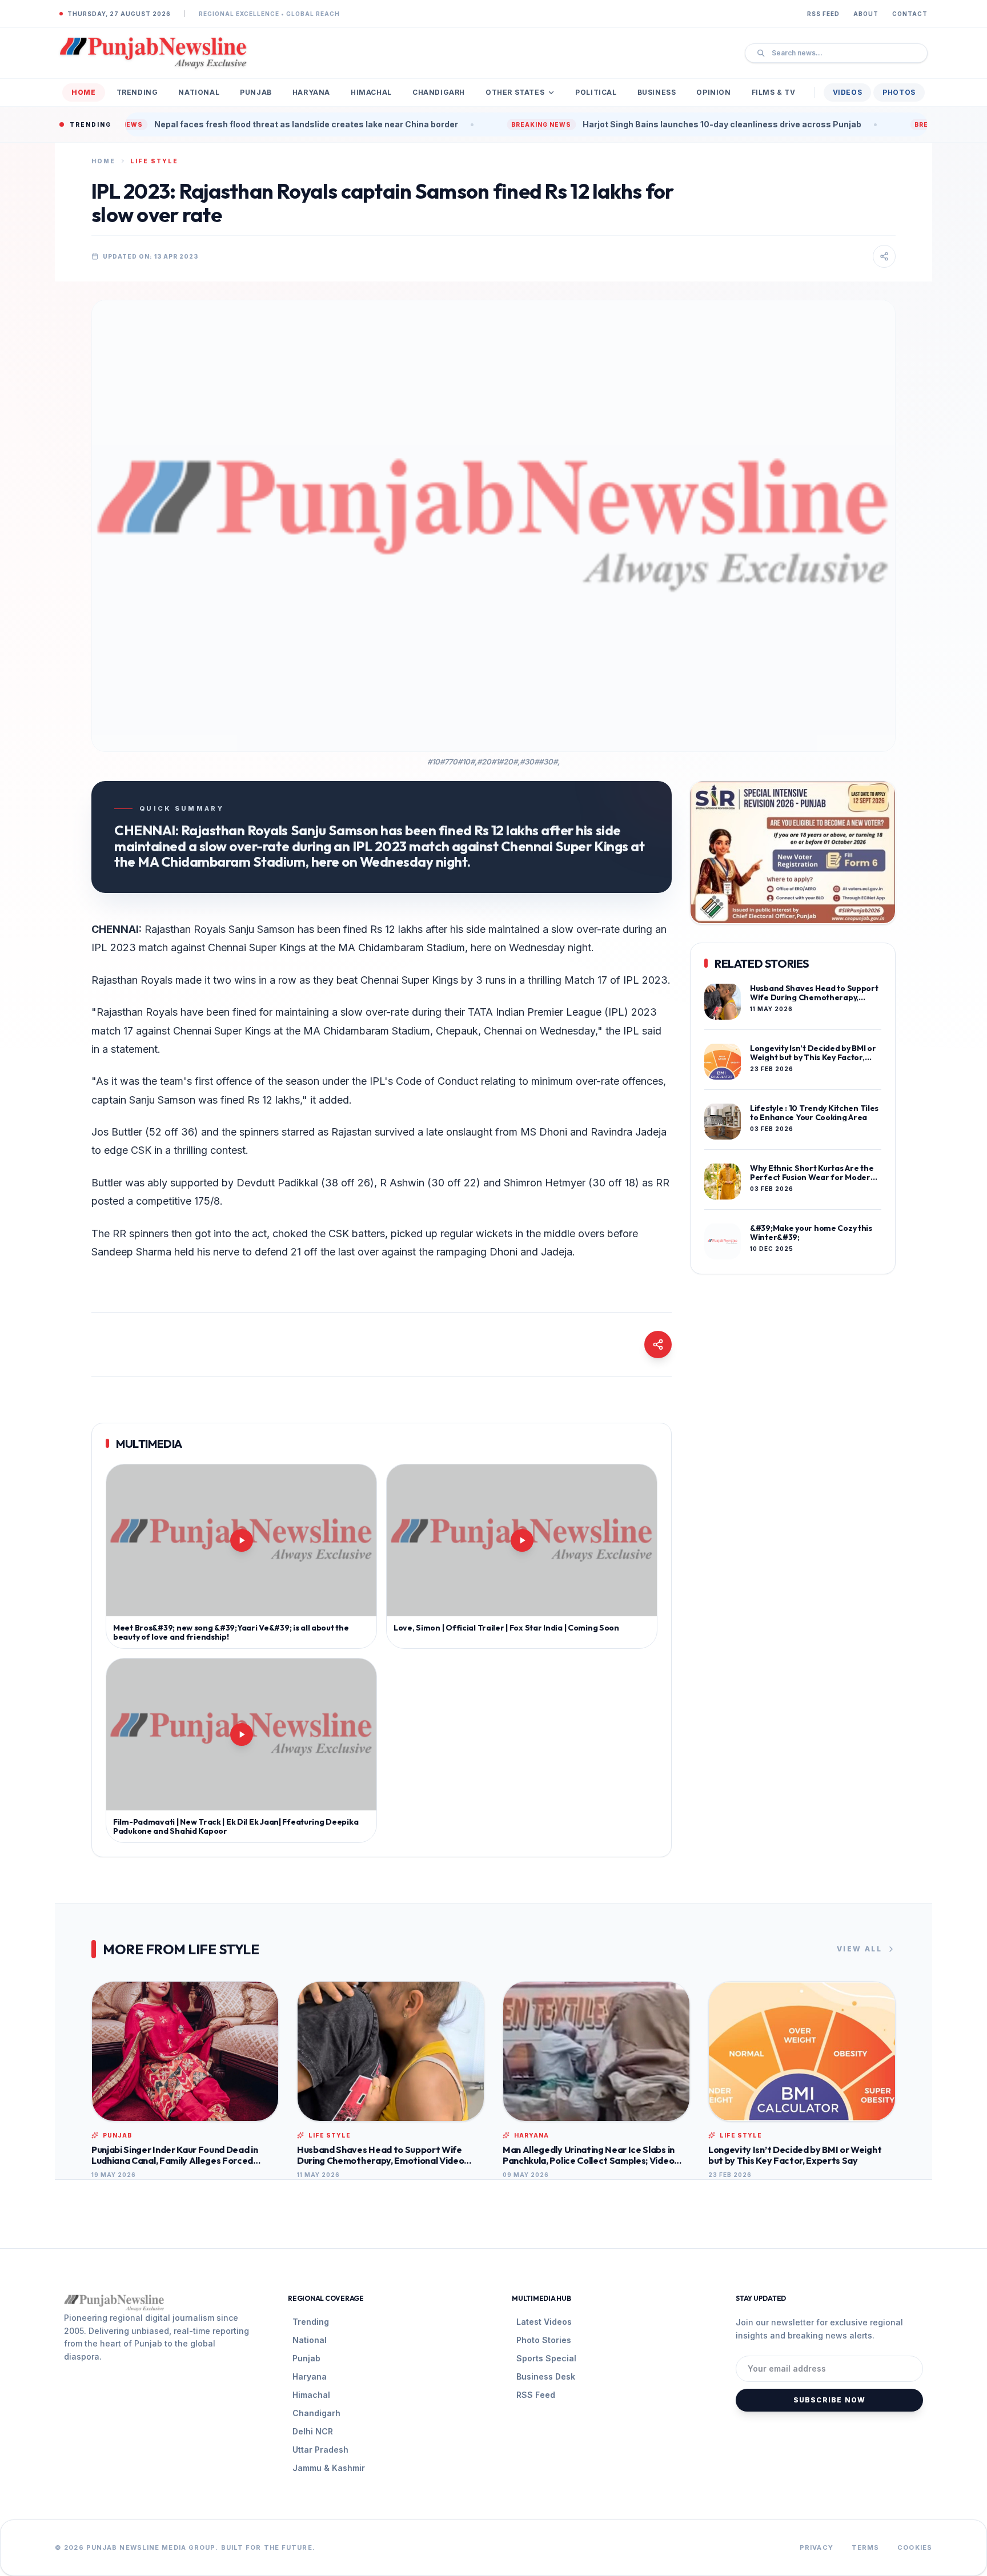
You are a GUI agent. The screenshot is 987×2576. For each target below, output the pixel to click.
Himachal (371, 92)
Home (83, 92)
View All (859, 1949)
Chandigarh (439, 92)
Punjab (256, 92)
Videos (848, 92)
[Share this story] (884, 256)
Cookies (915, 2547)
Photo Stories (544, 2340)
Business (657, 92)
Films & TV (774, 92)
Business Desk (546, 2376)
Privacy (817, 2547)
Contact (910, 14)
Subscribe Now (830, 2400)
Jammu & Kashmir (329, 2468)
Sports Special (546, 2358)
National (199, 92)
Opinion (713, 92)
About (866, 14)
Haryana (311, 92)
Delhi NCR (313, 2431)
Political (596, 92)
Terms (866, 2547)
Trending (137, 92)
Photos (899, 92)
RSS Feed (823, 14)
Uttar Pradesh (320, 2450)
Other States (515, 92)
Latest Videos (544, 2322)
